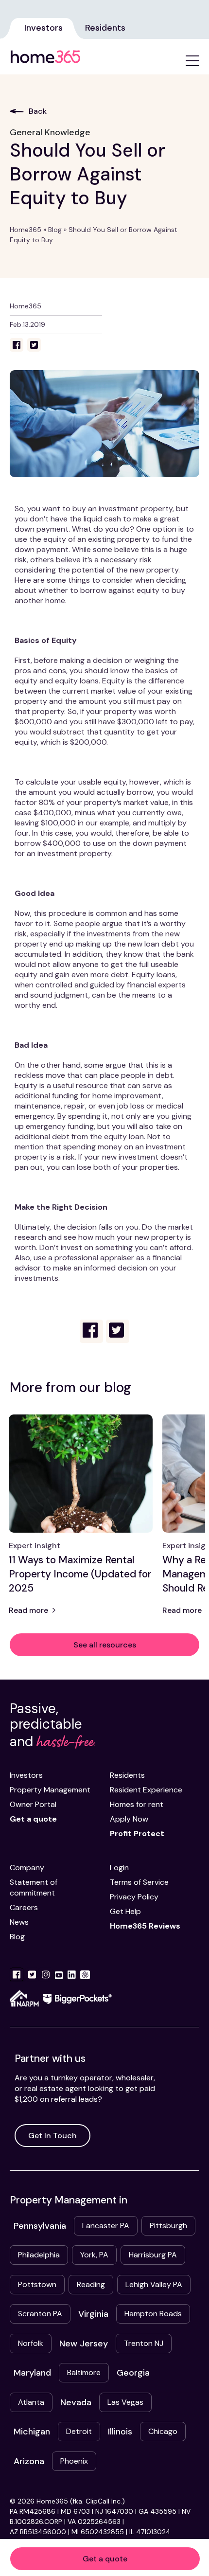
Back (38, 111)
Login (119, 1868)
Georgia (133, 2373)
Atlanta (31, 2402)
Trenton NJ (144, 2343)
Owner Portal (33, 1804)
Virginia (93, 2314)
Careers (24, 1907)
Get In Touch (52, 2136)
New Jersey (84, 2343)
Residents (105, 28)
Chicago (163, 2431)
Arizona (29, 2461)
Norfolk (31, 2343)
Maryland (32, 2373)
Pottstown (37, 2284)
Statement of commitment (34, 1887)
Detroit (79, 2431)
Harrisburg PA (153, 2255)
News (19, 1922)
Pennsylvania (40, 2226)
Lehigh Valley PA (154, 2284)
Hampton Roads (153, 2314)
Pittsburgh (168, 2226)
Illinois (120, 2432)
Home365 (26, 230)
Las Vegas (125, 2402)
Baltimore (84, 2372)
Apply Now (129, 1819)
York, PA (94, 2255)
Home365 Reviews (145, 1926)
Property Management (50, 1790)
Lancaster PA (106, 2226)
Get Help (125, 1911)
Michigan (32, 2432)
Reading (91, 2284)
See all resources (105, 1645)
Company (27, 1868)
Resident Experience (146, 1790)
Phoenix (74, 2461)
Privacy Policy (134, 1897)
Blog (55, 230)
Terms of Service (139, 1882)
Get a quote (105, 2559)
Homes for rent (137, 1804)
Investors (44, 28)
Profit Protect (137, 1834)
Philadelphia (39, 2255)
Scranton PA (40, 2314)
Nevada (76, 2402)
